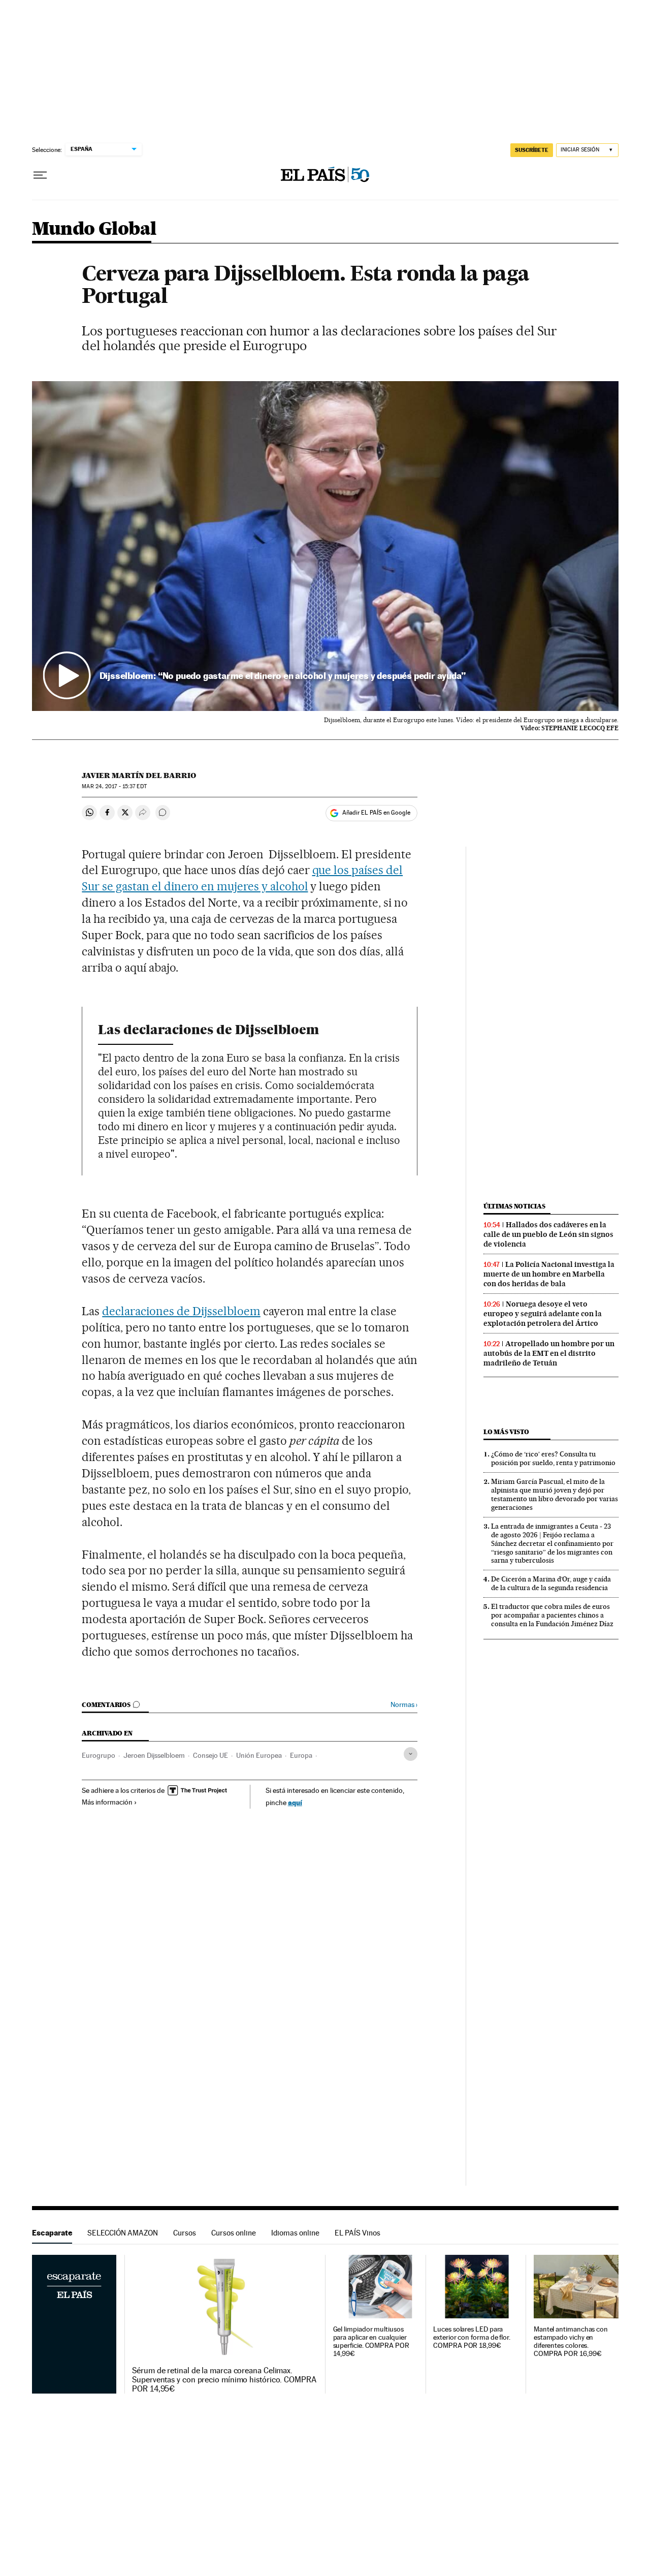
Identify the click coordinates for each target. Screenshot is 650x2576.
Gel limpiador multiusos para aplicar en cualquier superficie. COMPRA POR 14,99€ (371, 2341)
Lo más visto (506, 1432)
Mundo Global (94, 229)
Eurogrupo (99, 1755)
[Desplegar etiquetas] (411, 1754)
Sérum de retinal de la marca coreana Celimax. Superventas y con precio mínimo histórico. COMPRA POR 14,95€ (224, 2380)
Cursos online (234, 2233)
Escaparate (52, 2233)
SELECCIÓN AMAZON (123, 2233)
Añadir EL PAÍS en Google (376, 813)
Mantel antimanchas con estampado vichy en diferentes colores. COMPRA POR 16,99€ (571, 2341)
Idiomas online (295, 2233)
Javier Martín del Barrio (139, 775)
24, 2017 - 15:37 (114, 786)
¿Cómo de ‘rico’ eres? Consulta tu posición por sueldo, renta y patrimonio (553, 1458)
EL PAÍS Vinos (357, 2233)
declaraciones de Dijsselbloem (181, 1311)
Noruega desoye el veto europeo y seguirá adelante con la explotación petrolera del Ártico (543, 1314)
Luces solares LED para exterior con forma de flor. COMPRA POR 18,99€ (472, 2337)
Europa (301, 1755)
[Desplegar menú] (40, 175)
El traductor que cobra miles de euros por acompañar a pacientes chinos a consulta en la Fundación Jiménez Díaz (552, 1615)
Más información (107, 1802)
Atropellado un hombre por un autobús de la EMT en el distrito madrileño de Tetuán (549, 1353)
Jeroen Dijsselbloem (154, 1755)
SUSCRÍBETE (532, 150)
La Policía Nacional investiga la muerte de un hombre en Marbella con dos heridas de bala (549, 1274)
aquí (295, 1802)
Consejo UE (210, 1755)
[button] (325, 546)
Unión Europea (259, 1755)
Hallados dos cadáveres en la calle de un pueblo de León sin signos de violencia (548, 1234)
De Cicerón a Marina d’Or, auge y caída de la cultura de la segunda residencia (551, 1583)
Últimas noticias (514, 1206)
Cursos (185, 2233)
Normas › (404, 1705)
